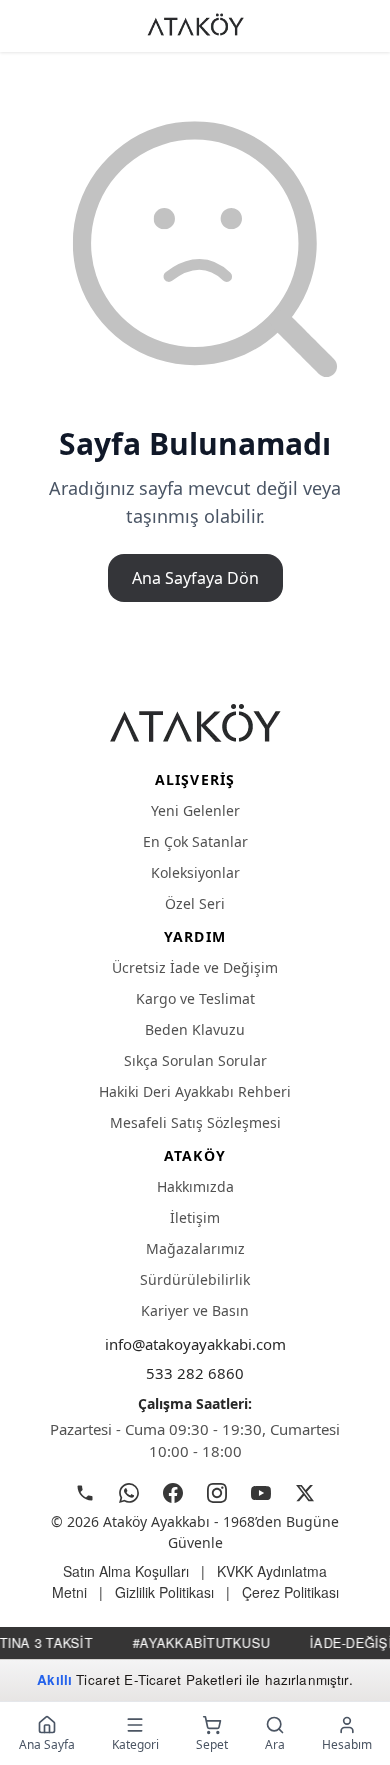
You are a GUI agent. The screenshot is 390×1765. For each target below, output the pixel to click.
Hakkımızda (195, 1186)
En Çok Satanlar (195, 841)
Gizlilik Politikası (164, 1592)
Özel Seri (195, 903)
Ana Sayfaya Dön (195, 578)
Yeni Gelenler (195, 810)
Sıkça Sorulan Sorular (195, 1060)
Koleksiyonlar (195, 872)
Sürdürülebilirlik (195, 1279)
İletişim (195, 1217)
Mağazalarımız (195, 1248)
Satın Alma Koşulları (126, 1571)
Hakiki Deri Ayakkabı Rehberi (195, 1091)
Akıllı (54, 1679)
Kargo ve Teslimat (195, 998)
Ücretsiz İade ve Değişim (195, 967)
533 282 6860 (195, 1373)
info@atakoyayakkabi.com (195, 1344)
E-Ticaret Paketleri (183, 1679)
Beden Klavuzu (195, 1029)
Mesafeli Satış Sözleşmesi (195, 1122)
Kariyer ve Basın (195, 1310)
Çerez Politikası (290, 1592)
